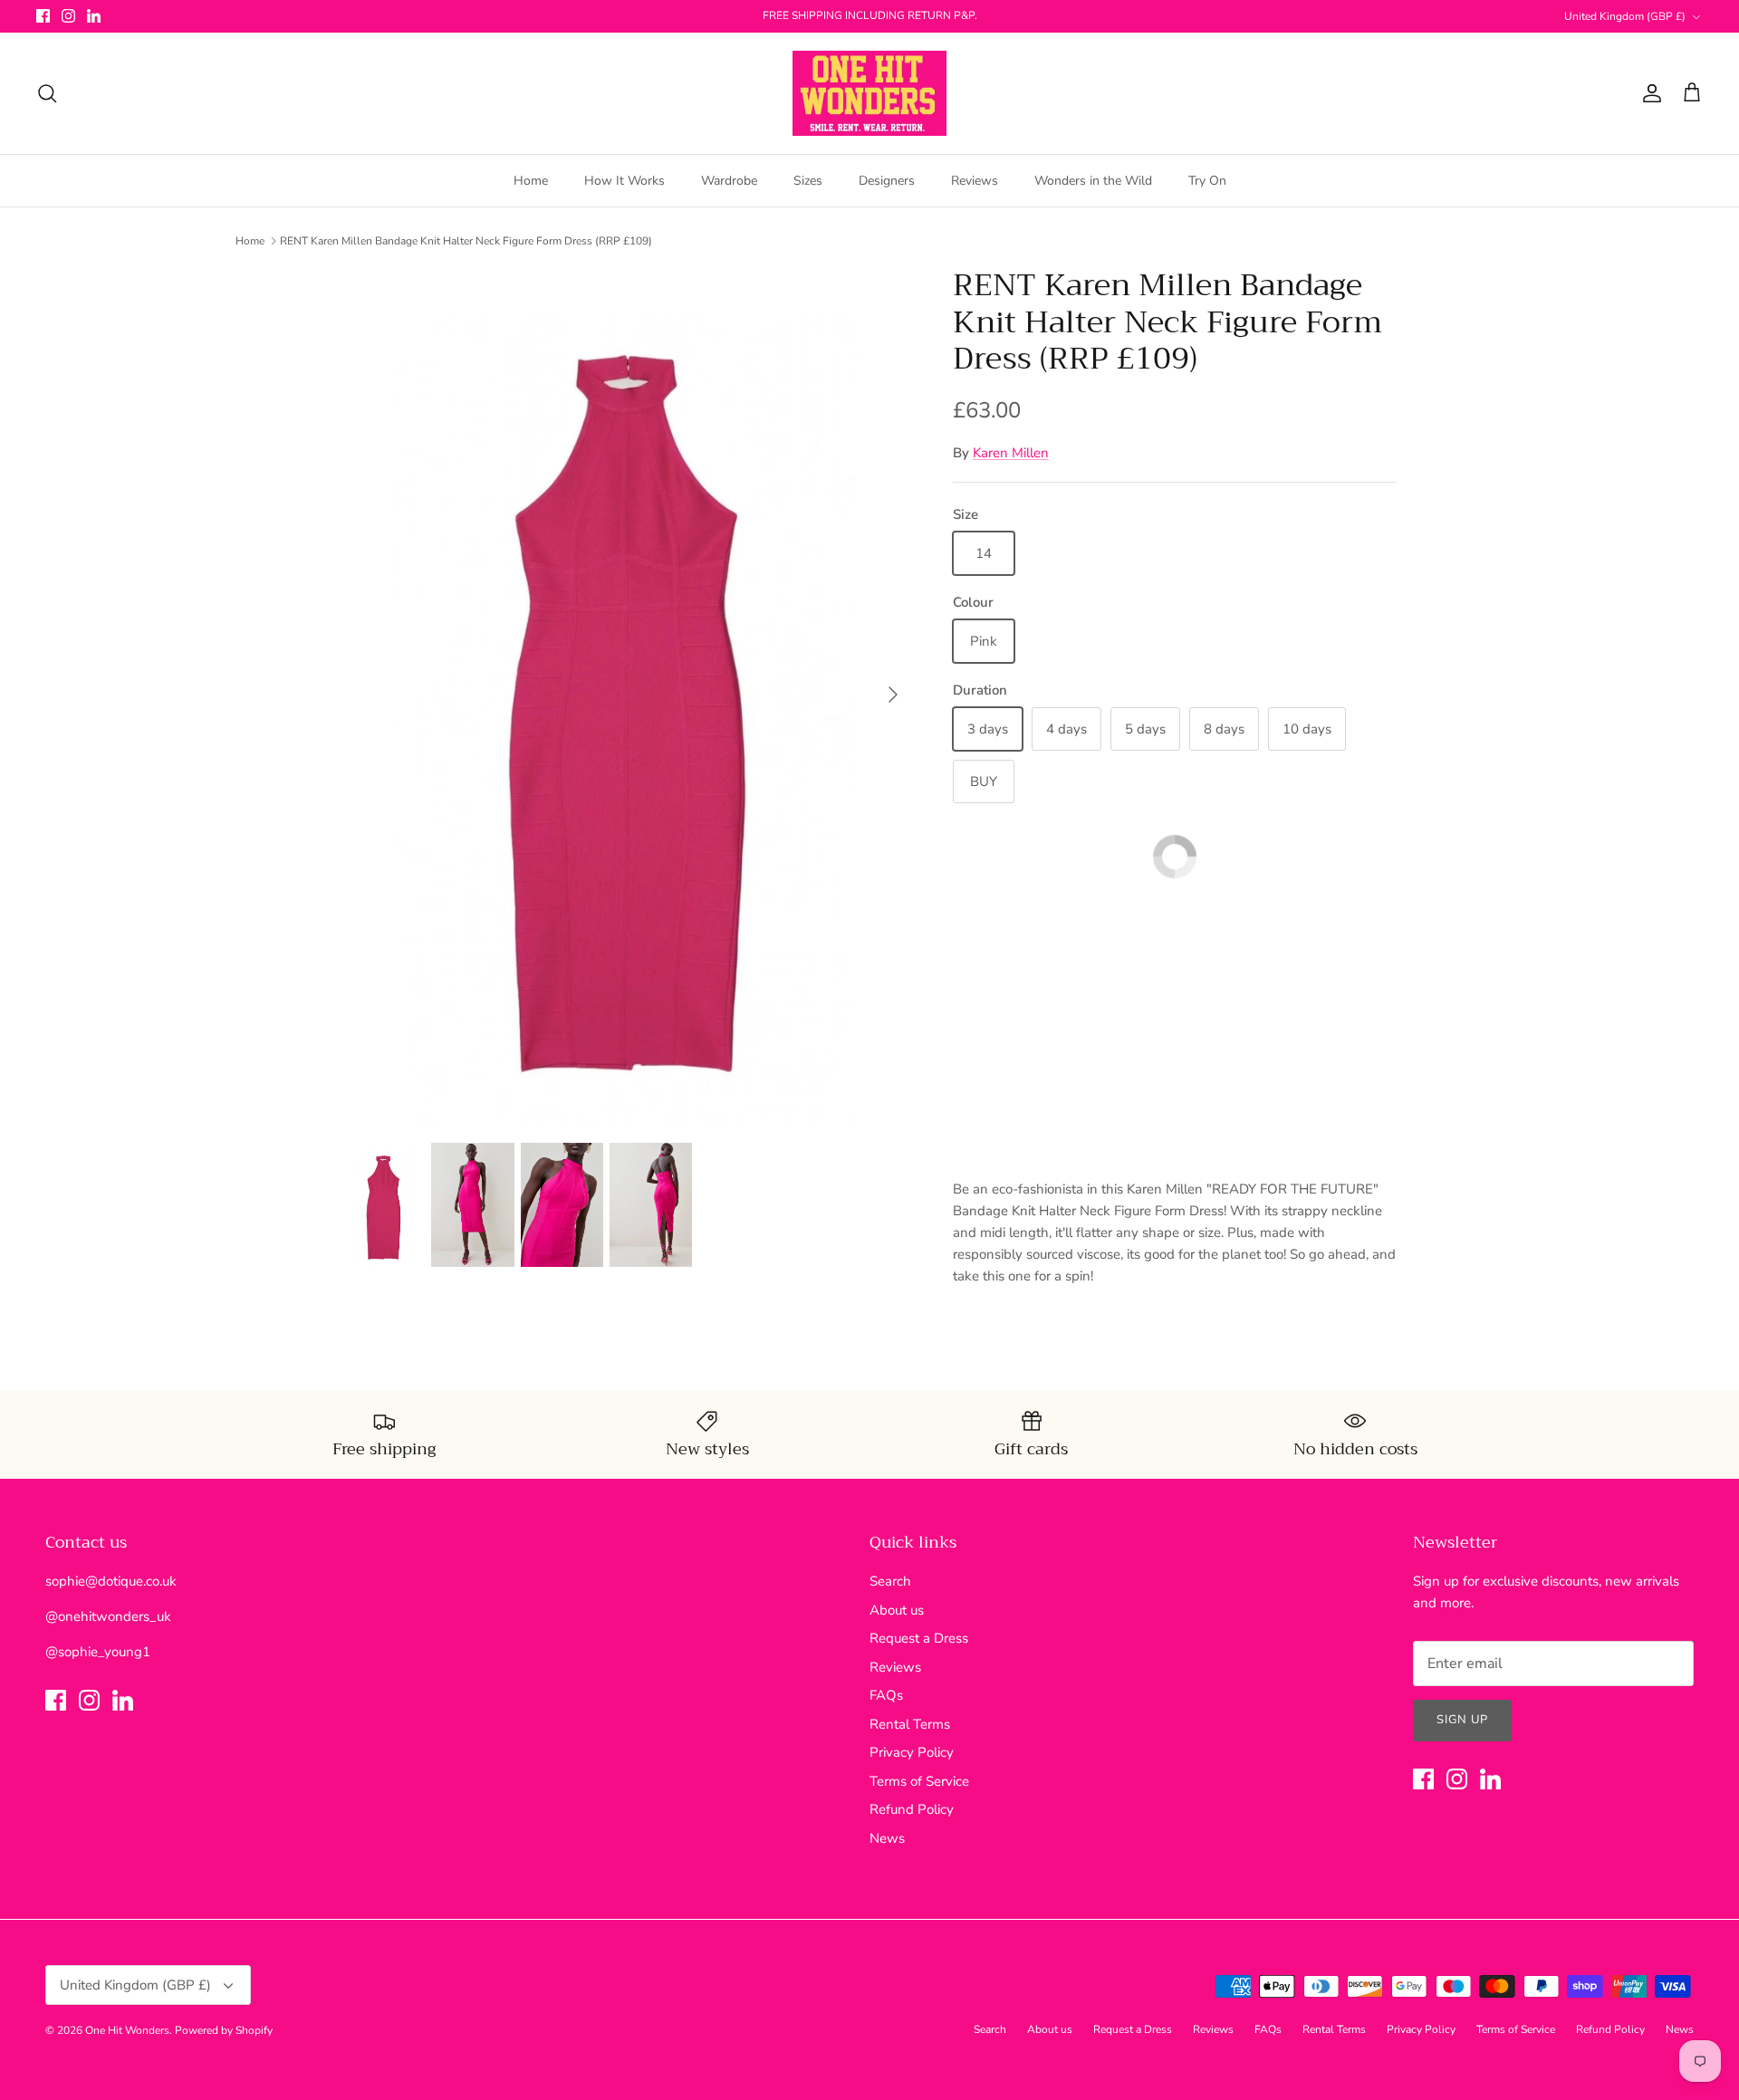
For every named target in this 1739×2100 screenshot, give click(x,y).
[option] (628, 695)
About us (897, 1610)
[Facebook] (43, 16)
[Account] (1648, 93)
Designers (887, 181)
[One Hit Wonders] (869, 93)
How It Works (625, 181)
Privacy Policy (912, 1752)
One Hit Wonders (127, 2030)
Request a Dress (919, 1638)
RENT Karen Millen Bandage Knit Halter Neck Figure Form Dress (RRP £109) (466, 241)
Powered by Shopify (224, 2030)
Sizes (808, 181)
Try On (1207, 181)
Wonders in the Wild (1093, 181)
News (887, 1838)
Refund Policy (912, 1809)
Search (890, 1581)
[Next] (893, 695)
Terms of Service (919, 1781)
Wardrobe (729, 181)
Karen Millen (1011, 453)
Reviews (975, 181)
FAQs (886, 1695)
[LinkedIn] (94, 16)
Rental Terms (910, 1724)
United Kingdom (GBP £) (1625, 16)
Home (531, 181)
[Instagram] (68, 16)
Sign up (1462, 1720)
